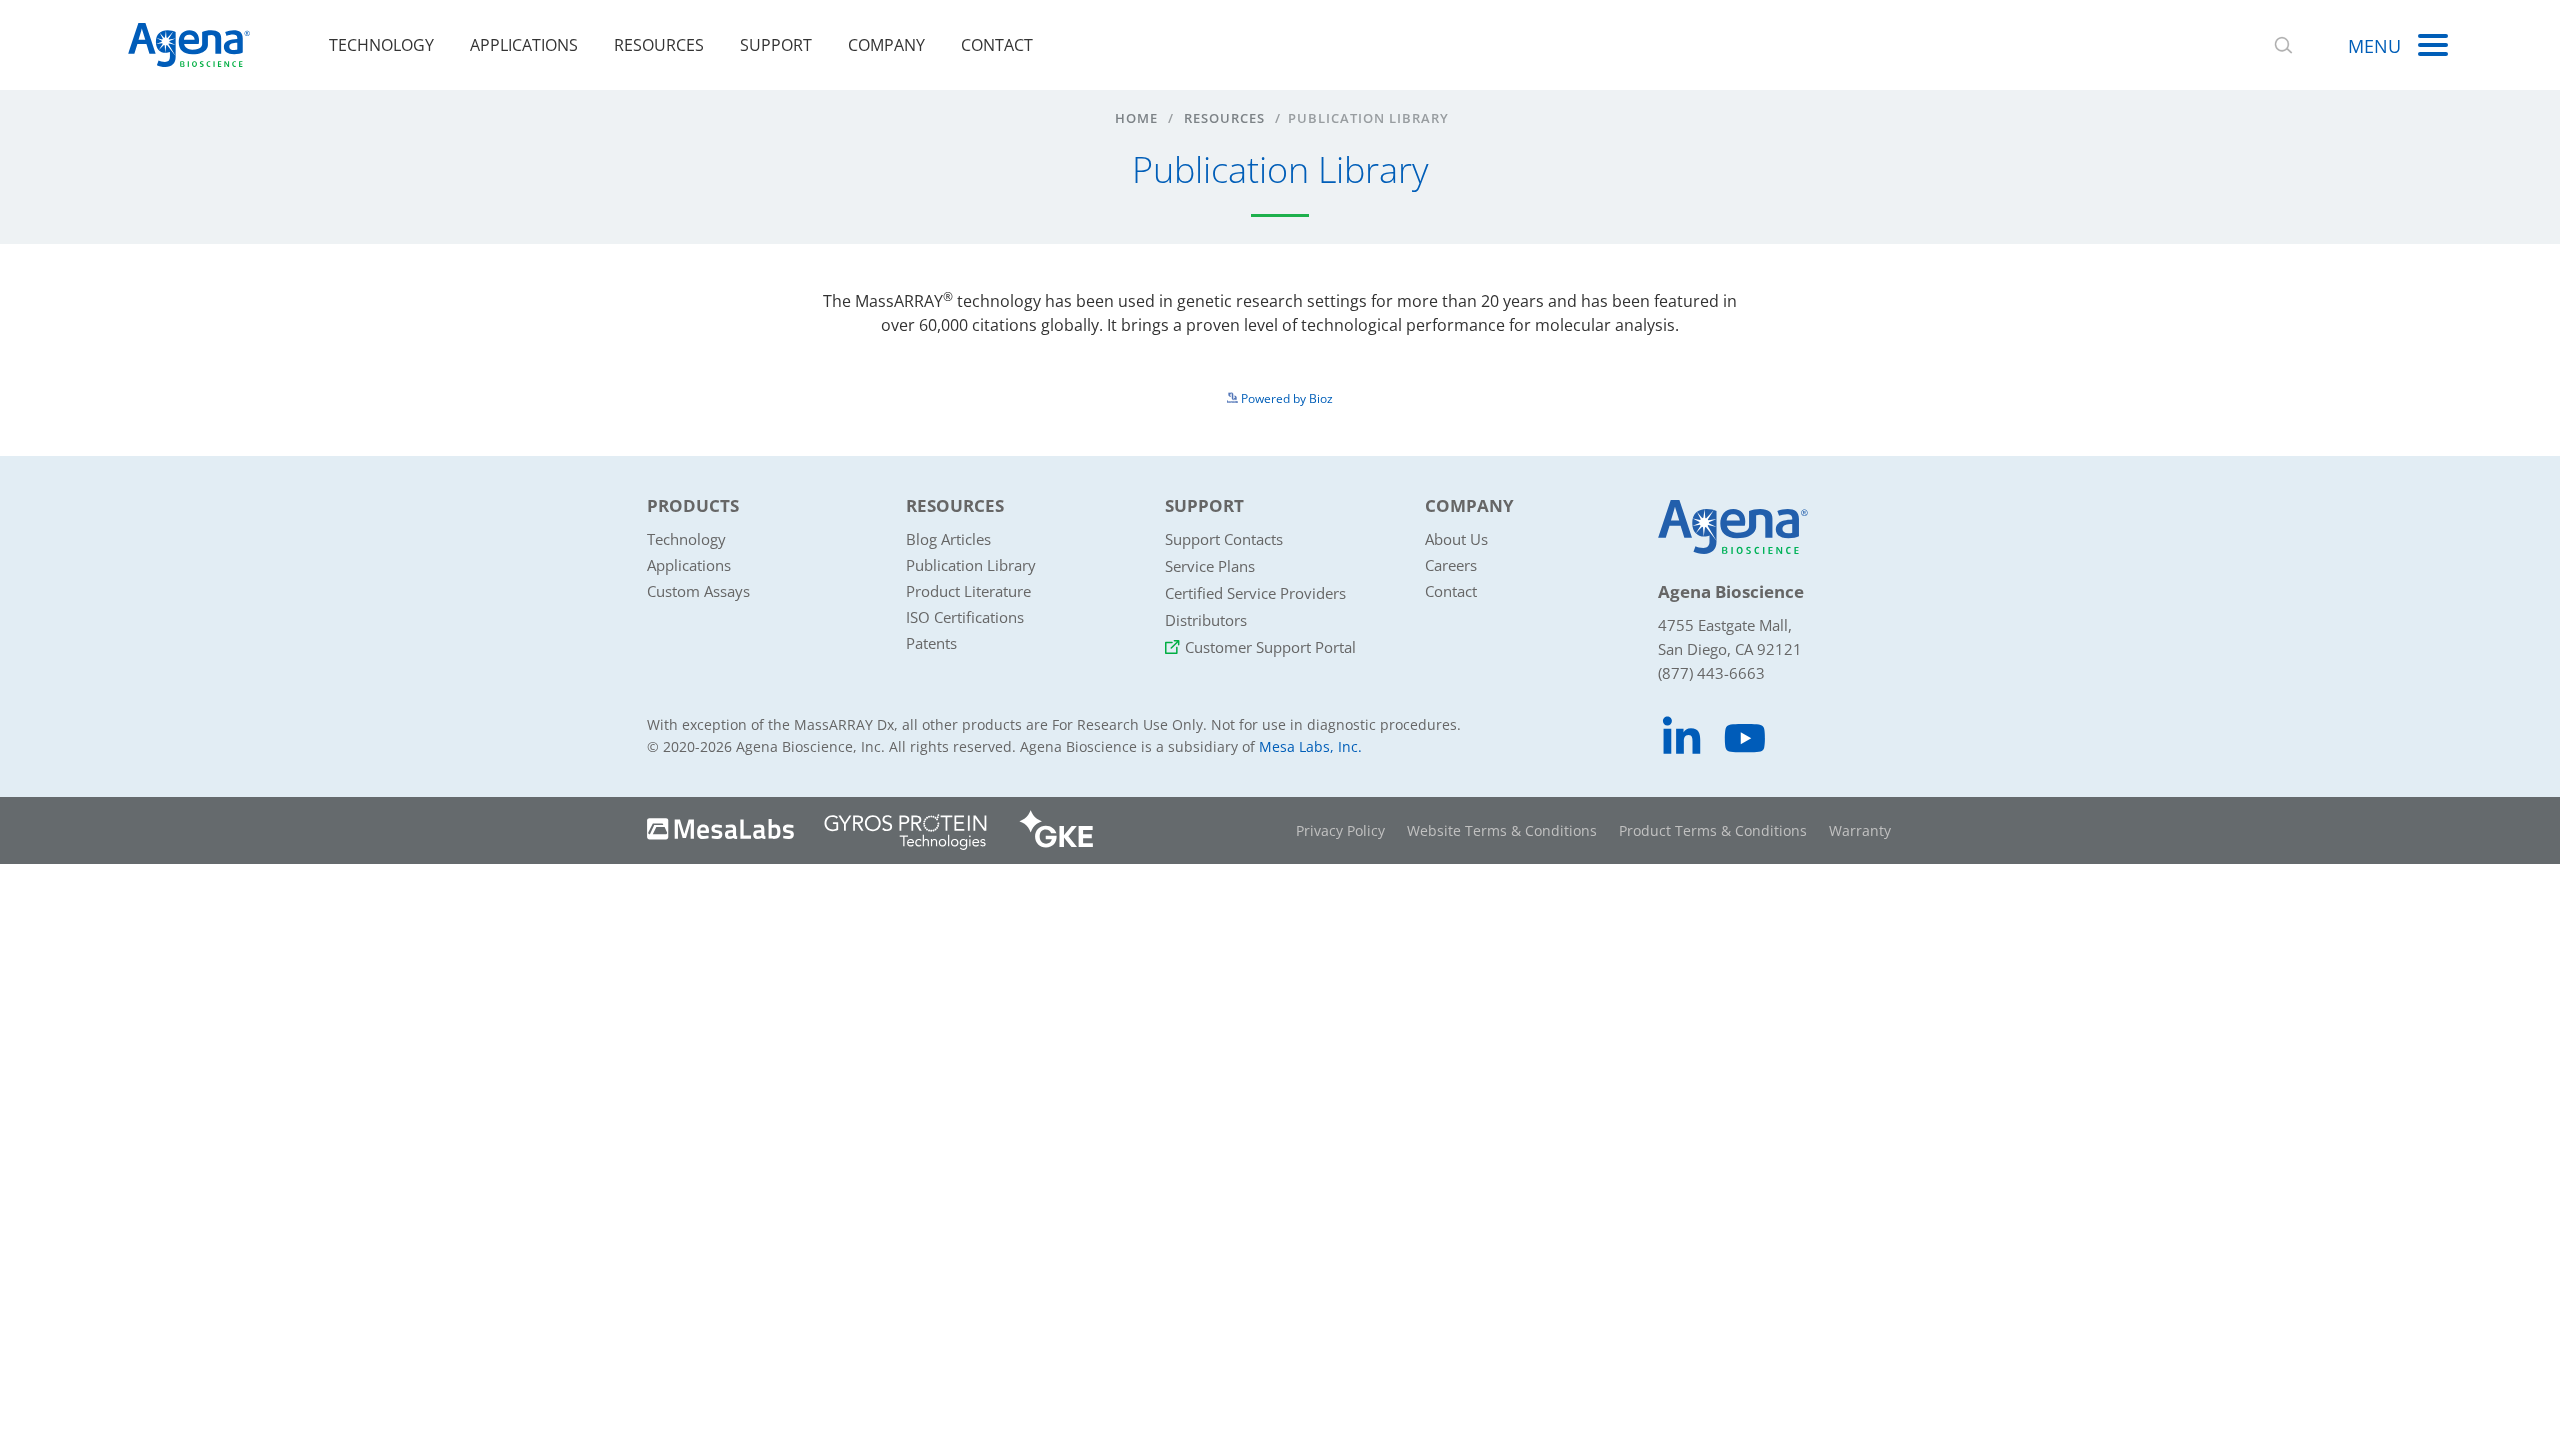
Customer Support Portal (1270, 647)
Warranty (1860, 830)
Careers (1451, 565)
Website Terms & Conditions (1502, 830)
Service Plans (1210, 566)
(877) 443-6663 (1711, 673)
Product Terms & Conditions (1713, 830)
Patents (931, 643)
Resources (659, 45)
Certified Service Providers (1255, 593)
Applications (524, 45)
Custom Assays (698, 591)
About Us (1456, 539)
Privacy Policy (1340, 830)
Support (776, 45)
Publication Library (971, 565)
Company (886, 45)
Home (1136, 118)
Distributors (1206, 620)
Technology (381, 45)
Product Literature (968, 591)
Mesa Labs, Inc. (1310, 746)
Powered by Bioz (1285, 398)
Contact (997, 45)
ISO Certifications (965, 617)
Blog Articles (948, 539)
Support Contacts (1224, 539)
